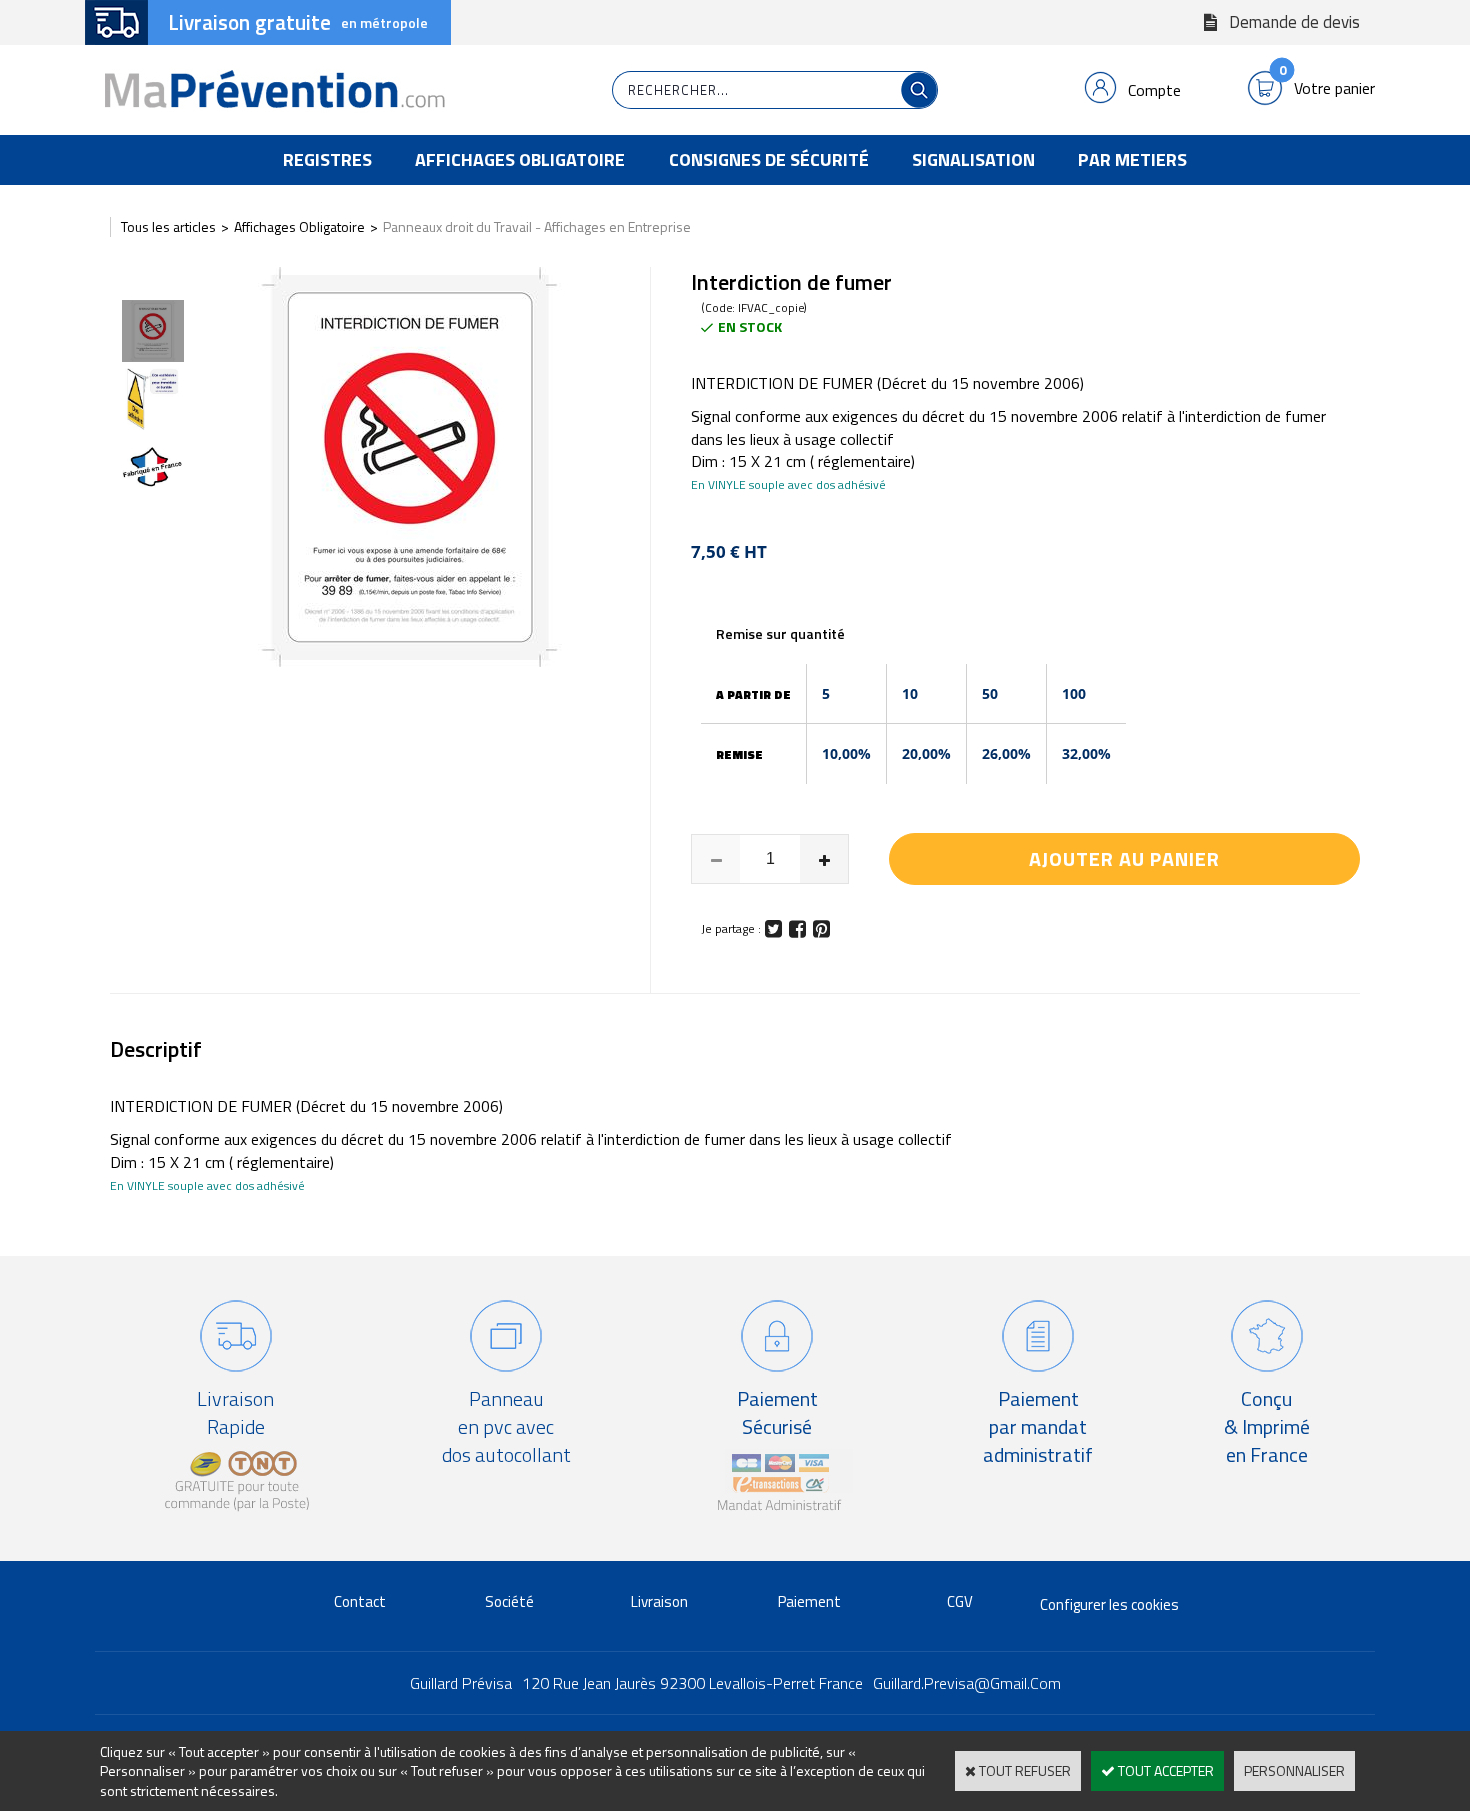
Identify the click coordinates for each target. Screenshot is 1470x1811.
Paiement (809, 1601)
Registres (327, 159)
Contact (360, 1601)
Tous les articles (168, 226)
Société (509, 1601)
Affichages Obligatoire (520, 159)
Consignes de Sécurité (769, 159)
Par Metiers (1132, 159)
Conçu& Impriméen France (1267, 1426)
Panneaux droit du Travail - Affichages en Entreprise (537, 226)
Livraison (659, 1601)
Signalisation (973, 159)
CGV (960, 1601)
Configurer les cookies (1109, 1604)
